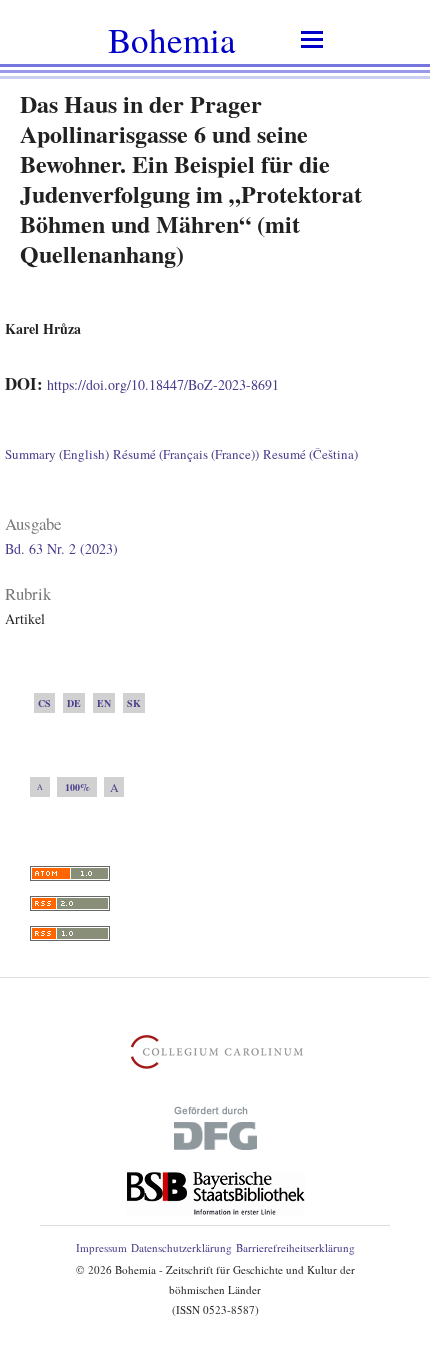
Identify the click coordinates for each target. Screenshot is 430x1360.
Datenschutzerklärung (181, 1247)
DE (74, 703)
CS (44, 703)
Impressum (101, 1247)
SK (134, 703)
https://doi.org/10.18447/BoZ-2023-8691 (163, 384)
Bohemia (172, 39)
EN (104, 703)
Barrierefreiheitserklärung (295, 1247)
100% (77, 787)
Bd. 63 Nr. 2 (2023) (61, 548)
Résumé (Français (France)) (186, 454)
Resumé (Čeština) (310, 454)
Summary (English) (57, 454)
